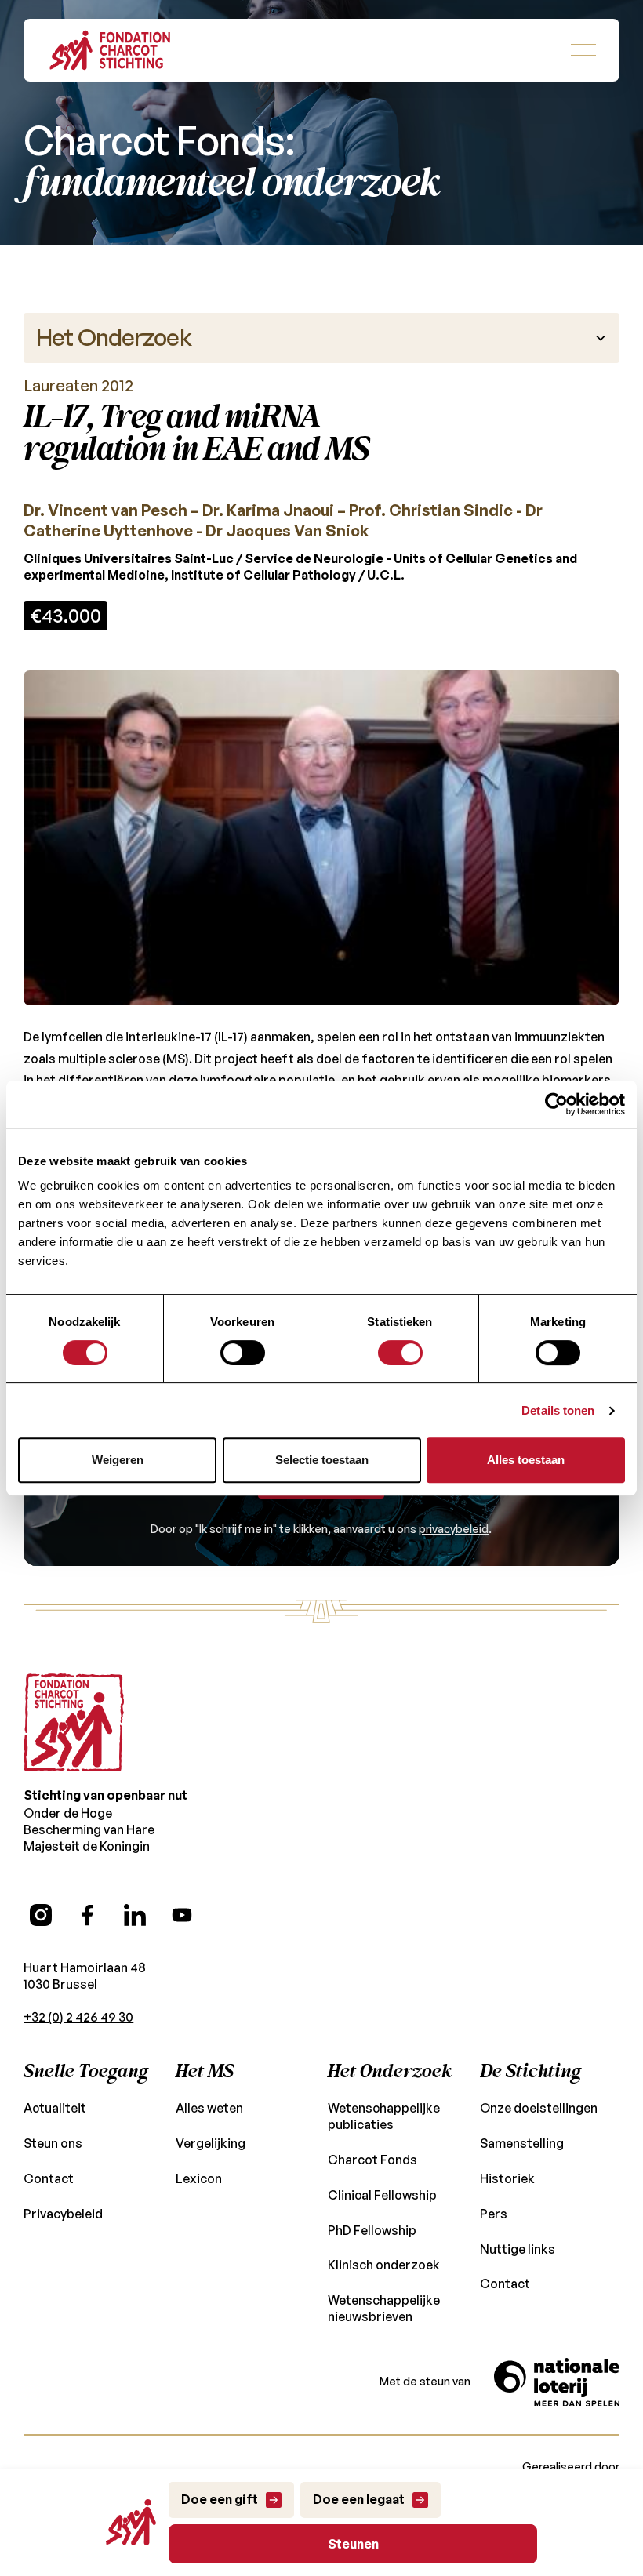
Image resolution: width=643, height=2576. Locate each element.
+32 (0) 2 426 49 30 (78, 2017)
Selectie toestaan (322, 1460)
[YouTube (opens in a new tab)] (182, 1915)
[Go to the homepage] (74, 1723)
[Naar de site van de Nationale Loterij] (557, 2382)
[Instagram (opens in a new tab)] (41, 1915)
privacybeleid (454, 1529)
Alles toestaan (526, 1460)
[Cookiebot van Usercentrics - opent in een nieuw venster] (556, 1104)
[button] (583, 50)
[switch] (243, 1353)
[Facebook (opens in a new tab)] (88, 1915)
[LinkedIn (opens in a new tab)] (135, 1915)
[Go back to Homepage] (110, 50)
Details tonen (558, 1410)
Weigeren (118, 1460)
